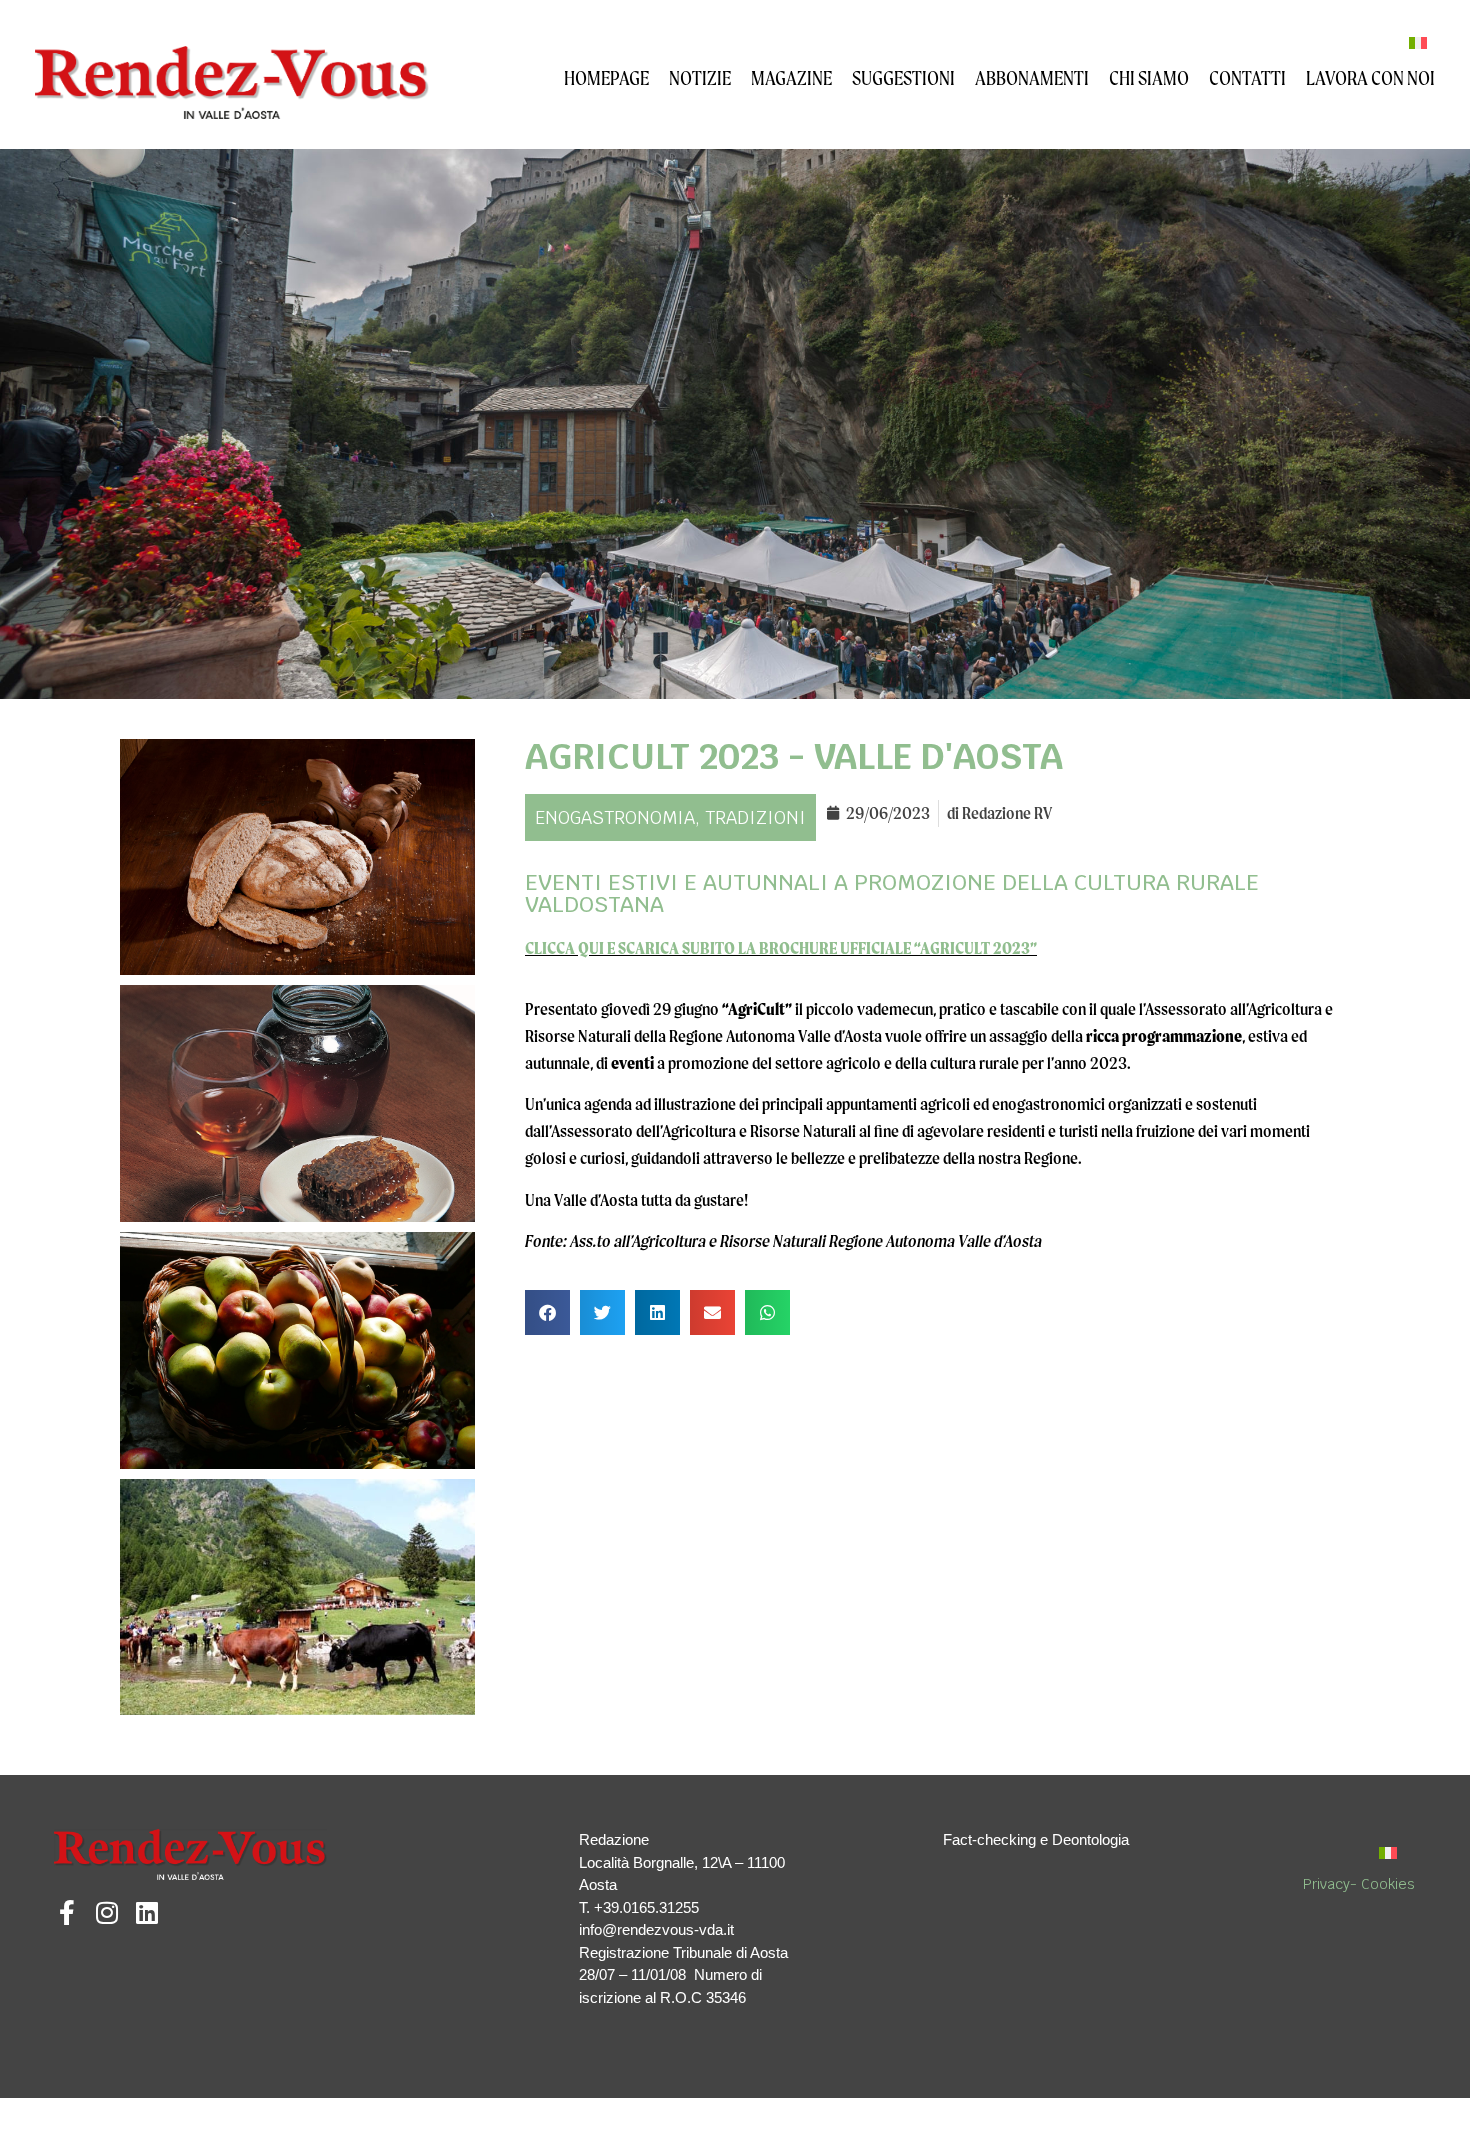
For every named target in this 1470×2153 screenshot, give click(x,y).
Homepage (606, 77)
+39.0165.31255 (646, 1907)
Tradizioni (755, 817)
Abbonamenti (1032, 77)
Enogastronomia (615, 817)
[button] (547, 1312)
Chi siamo (1149, 77)
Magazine (791, 77)
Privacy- (1332, 1884)
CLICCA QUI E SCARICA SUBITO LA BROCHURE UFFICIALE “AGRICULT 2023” (781, 948)
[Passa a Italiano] (1418, 42)
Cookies (1388, 1884)
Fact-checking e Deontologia (1036, 1839)
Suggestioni (903, 77)
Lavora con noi (1370, 77)
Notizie (700, 77)
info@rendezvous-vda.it (656, 1929)
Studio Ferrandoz (330, 2118)
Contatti (1247, 77)
